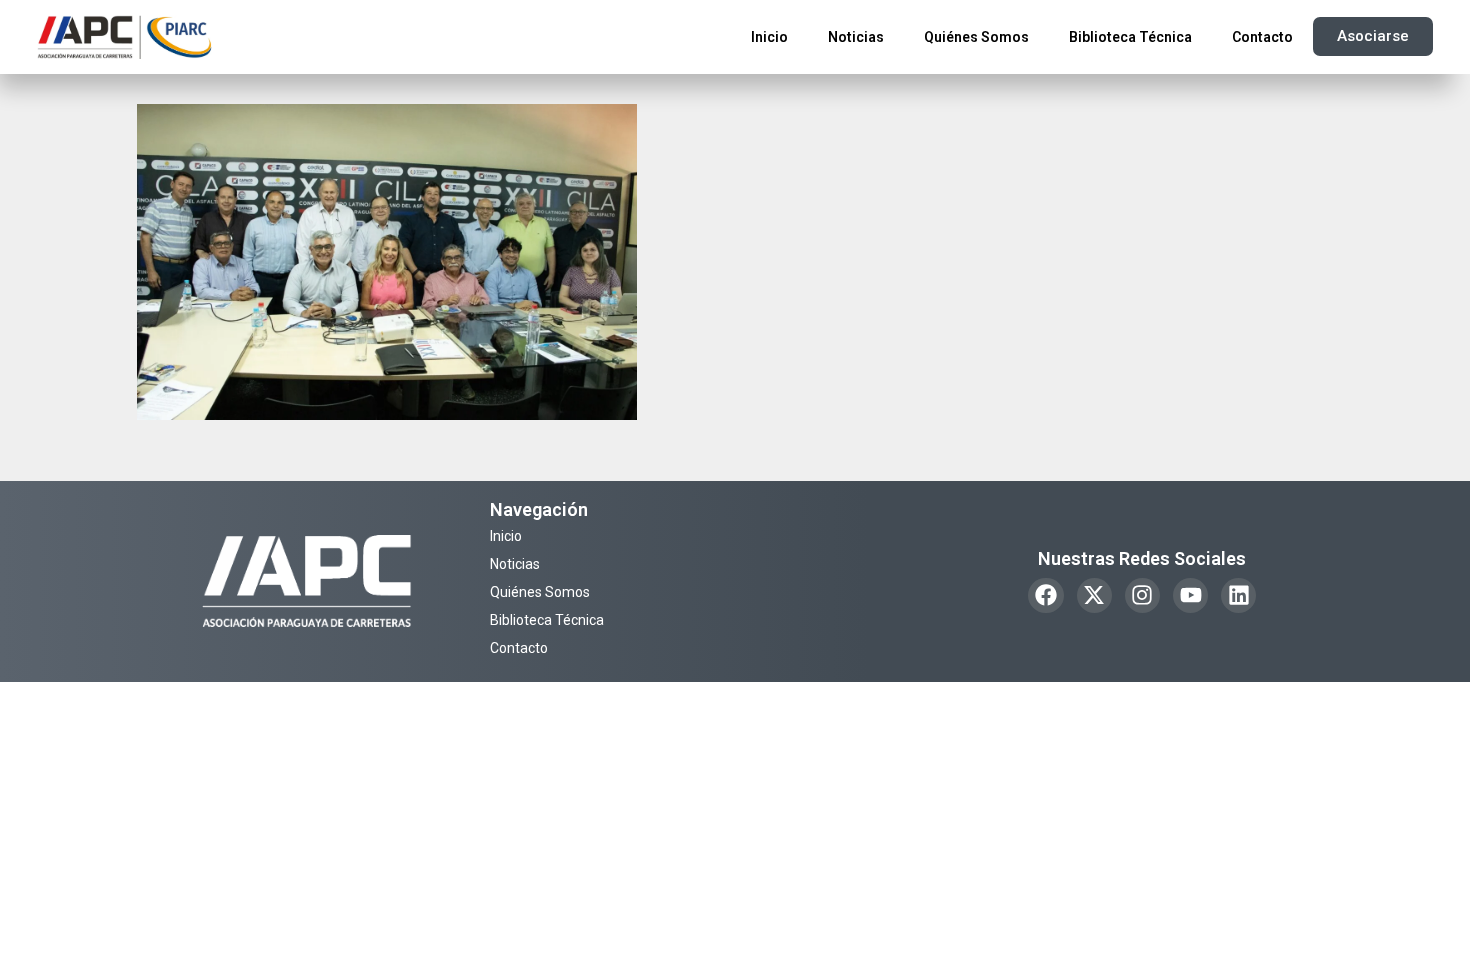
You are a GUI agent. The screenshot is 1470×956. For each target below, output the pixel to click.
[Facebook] (1045, 595)
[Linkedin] (1238, 595)
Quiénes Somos (976, 37)
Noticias (856, 37)
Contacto (1262, 37)
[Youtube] (1190, 595)
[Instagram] (1142, 595)
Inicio (769, 37)
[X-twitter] (1094, 595)
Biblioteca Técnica (1130, 37)
